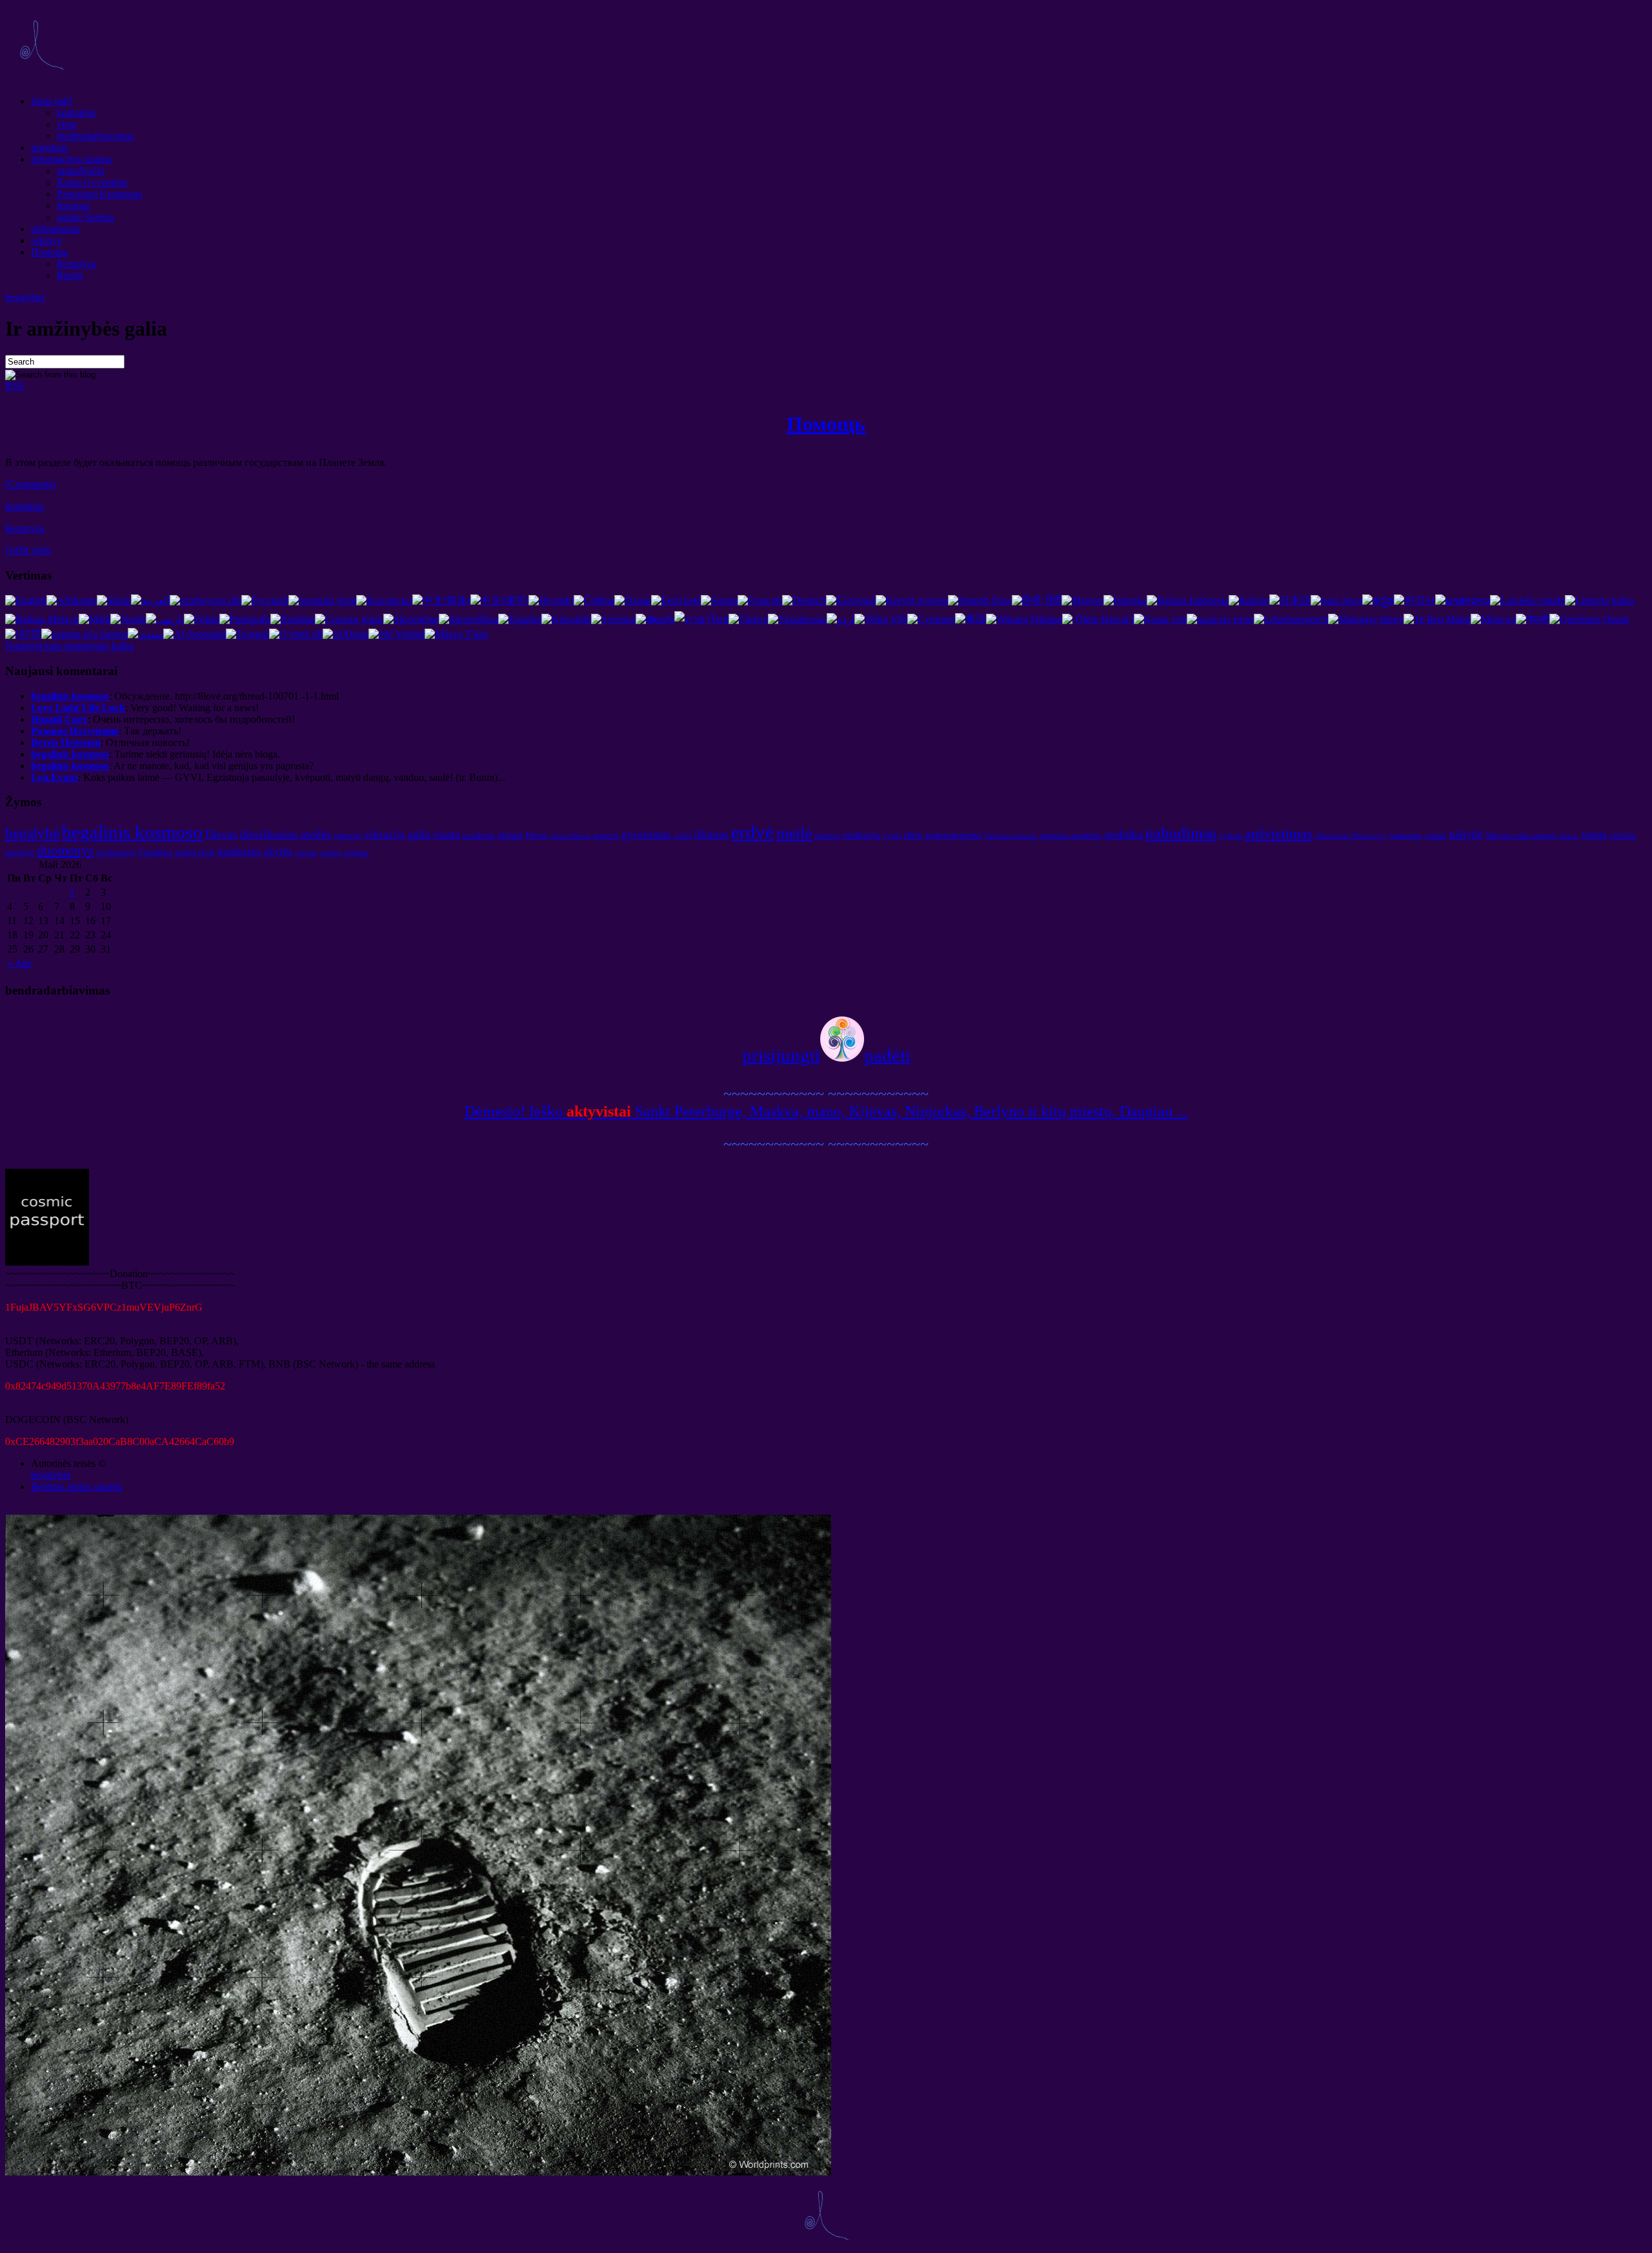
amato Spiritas (86, 217)
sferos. (1569, 836)
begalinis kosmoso (132, 832)
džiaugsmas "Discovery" (1351, 836)
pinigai (510, 835)
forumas (73, 206)
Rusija (70, 275)
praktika (1124, 834)
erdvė (752, 832)
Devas (536, 835)
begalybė (32, 833)
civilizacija (116, 852)
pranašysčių (81, 171)
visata (447, 834)
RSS (15, 386)
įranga (1594, 835)
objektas (356, 853)
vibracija (385, 835)
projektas (49, 147)
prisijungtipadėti (826, 1055)
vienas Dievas (570, 836)
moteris (606, 835)
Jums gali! (52, 101)
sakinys (46, 240)
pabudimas (1181, 833)
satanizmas (1406, 836)
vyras (892, 835)
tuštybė (1466, 834)
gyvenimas (646, 835)
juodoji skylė (195, 853)
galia (419, 834)
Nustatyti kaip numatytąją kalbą (69, 646)
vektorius (348, 836)
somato (1436, 836)
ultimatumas (55, 229)
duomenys (65, 851)
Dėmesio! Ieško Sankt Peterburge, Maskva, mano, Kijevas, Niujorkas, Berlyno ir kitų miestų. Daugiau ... (826, 1111)
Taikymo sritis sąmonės (1521, 836)
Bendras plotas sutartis (76, 1487)
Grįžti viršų (28, 550)
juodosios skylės (255, 852)
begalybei (25, 297)
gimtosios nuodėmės (1071, 836)
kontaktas (76, 113)
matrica (827, 835)
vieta (66, 124)
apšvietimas (1279, 834)
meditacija (861, 835)
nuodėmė (479, 835)
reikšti (683, 836)
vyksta (1231, 835)
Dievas (221, 834)
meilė (794, 833)
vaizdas (307, 853)
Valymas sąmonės (1011, 836)
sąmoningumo (953, 835)
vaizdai (331, 853)
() (30, 484)
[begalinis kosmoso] (41, 79)
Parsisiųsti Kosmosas (99, 194)
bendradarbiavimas (95, 136)
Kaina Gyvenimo (92, 182)
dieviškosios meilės (286, 834)
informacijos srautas (71, 159)
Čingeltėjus (155, 853)
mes (913, 835)
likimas (711, 834)
